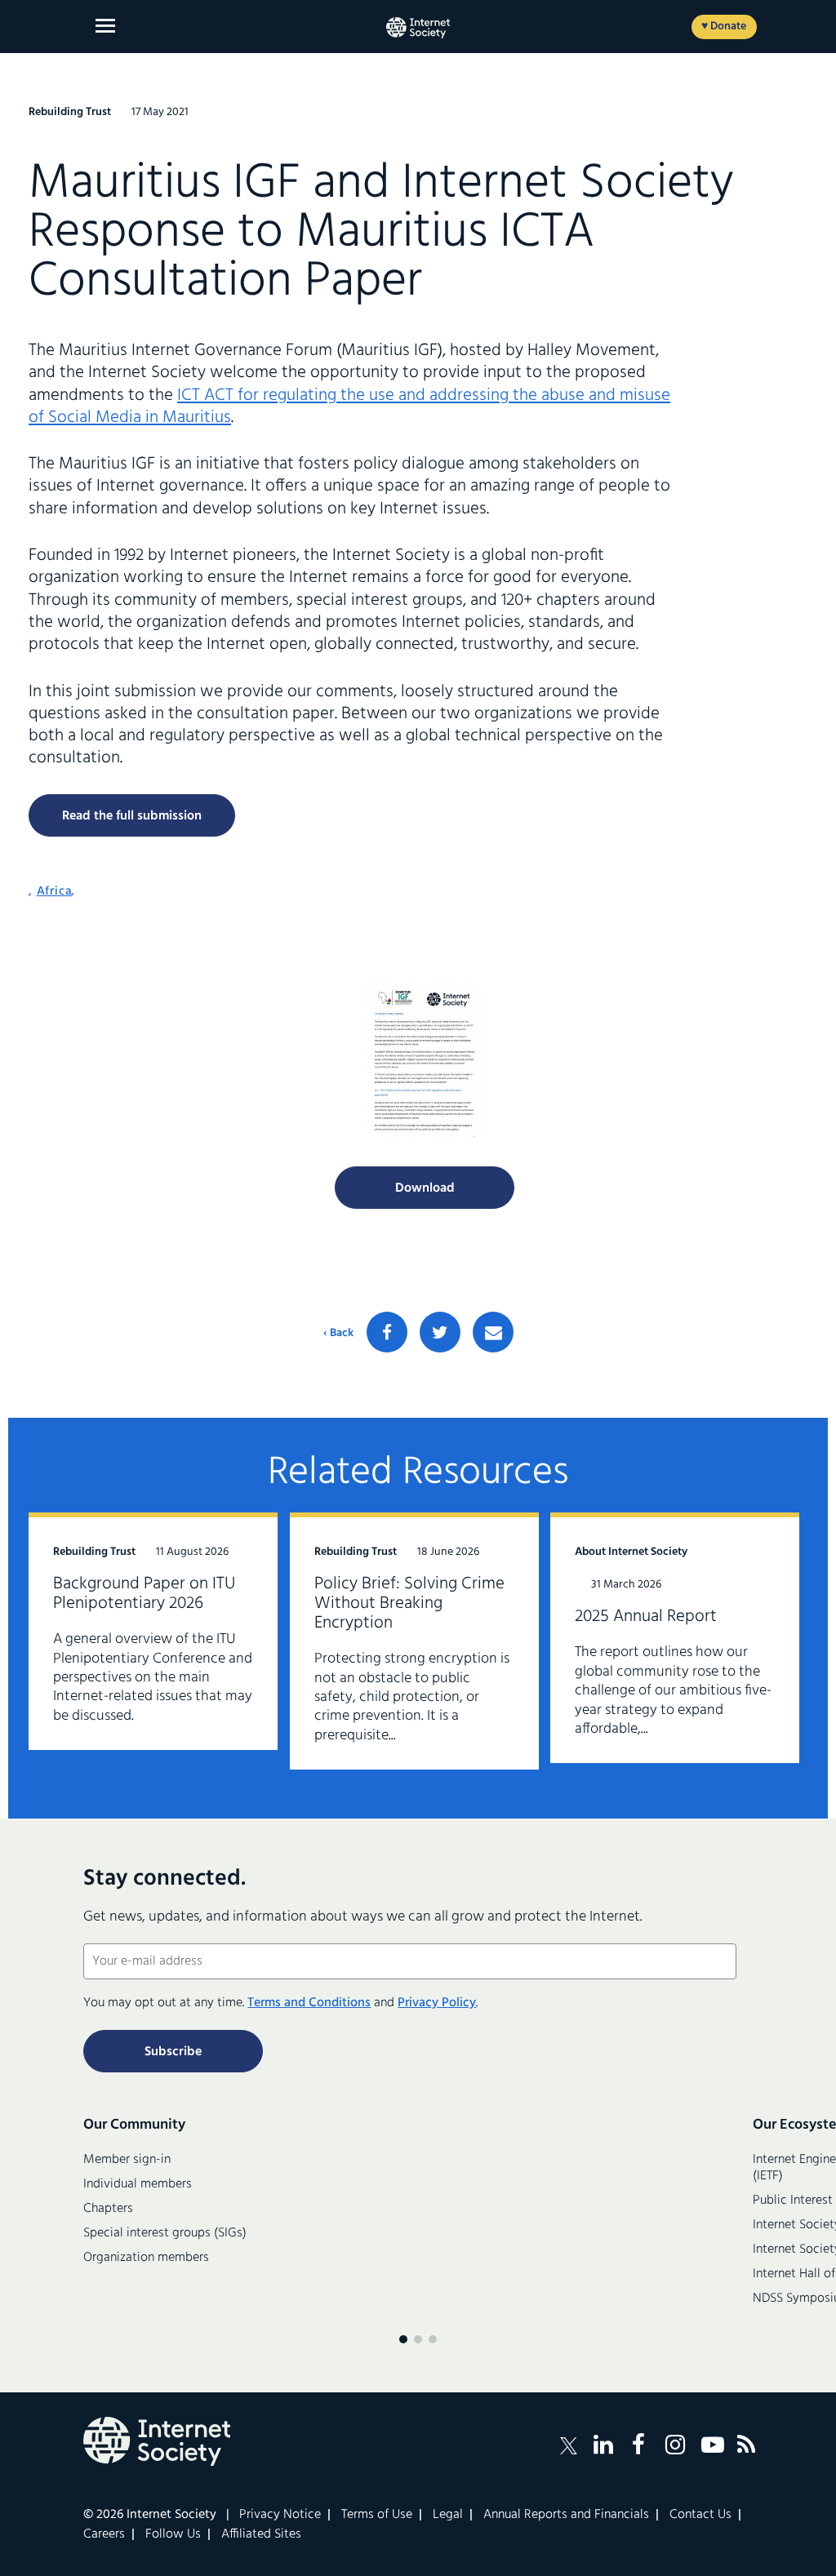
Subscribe (173, 2052)
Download (425, 1188)
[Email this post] (493, 1332)
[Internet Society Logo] (157, 2441)
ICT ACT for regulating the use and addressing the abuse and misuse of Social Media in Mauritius (349, 406)
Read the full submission (132, 816)
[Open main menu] (105, 26)
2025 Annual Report (646, 1617)
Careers (104, 2534)
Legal (448, 2515)
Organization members (146, 2258)
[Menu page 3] (433, 2339)
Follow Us (173, 2534)
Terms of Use (377, 2515)
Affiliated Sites (261, 2534)
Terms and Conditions (309, 2003)
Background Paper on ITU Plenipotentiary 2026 (144, 1594)
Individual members (138, 2184)
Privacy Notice (280, 2515)
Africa (54, 891)
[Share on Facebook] (387, 1332)
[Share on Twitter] (440, 1332)
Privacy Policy (437, 2003)
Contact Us (700, 2515)
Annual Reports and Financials (566, 2515)
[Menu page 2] (418, 2339)
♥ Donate (724, 27)
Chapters (108, 2209)
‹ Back (338, 1334)
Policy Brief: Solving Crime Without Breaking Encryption (409, 1603)
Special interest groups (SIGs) (165, 2233)
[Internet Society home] (418, 28)
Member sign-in (127, 2160)
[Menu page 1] (403, 2339)
